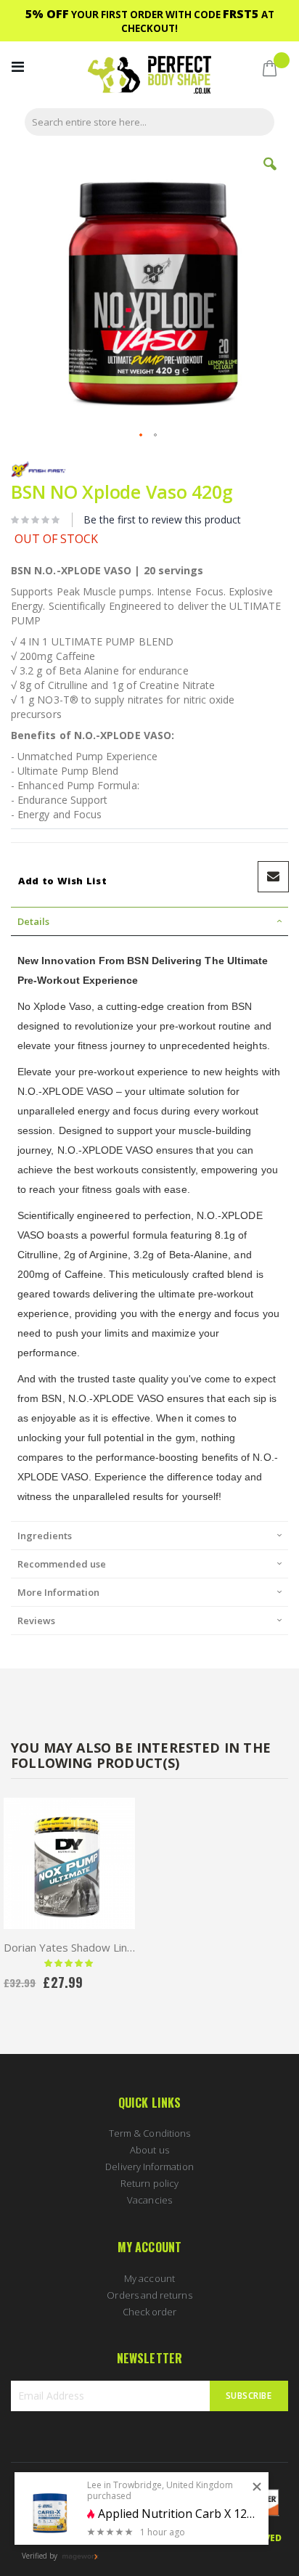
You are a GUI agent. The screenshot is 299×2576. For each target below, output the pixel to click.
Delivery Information (149, 2167)
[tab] (149, 921)
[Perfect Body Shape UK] (149, 77)
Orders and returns (149, 2295)
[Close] (257, 2487)
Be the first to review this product (162, 519)
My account (149, 2278)
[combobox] (149, 122)
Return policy (149, 2183)
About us (149, 2150)
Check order (150, 2312)
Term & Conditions (149, 2133)
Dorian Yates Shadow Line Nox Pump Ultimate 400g (69, 1947)
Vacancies (149, 2200)
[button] (270, 175)
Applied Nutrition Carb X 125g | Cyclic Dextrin (178, 2514)
